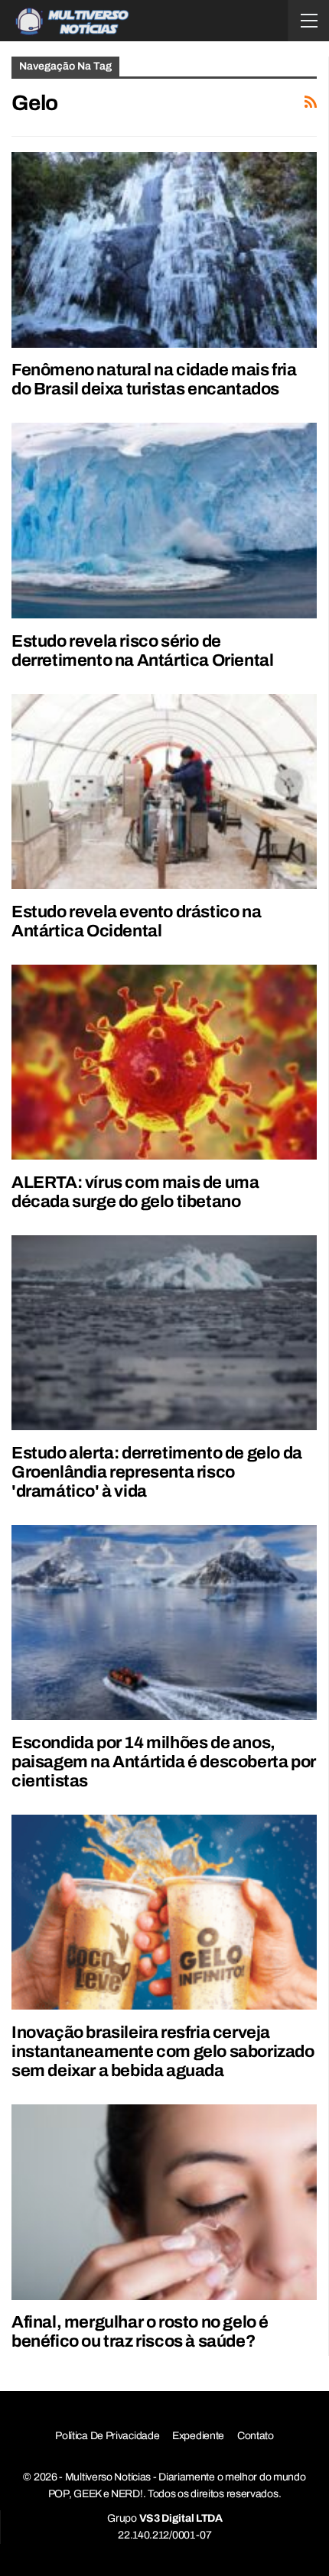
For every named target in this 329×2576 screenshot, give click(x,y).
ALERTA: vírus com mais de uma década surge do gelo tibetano (135, 1192)
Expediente (198, 2436)
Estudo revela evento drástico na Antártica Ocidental (136, 921)
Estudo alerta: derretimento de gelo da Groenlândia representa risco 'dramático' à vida (157, 1472)
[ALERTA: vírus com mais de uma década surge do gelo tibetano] (164, 1062)
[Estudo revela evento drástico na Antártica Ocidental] (164, 792)
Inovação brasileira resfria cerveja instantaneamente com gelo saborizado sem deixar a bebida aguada (163, 2052)
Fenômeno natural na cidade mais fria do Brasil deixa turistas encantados (154, 380)
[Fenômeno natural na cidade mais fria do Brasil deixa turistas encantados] (164, 250)
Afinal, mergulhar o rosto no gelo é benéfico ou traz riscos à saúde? (140, 2332)
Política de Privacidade (107, 2436)
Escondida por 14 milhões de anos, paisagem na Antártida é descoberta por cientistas (164, 1762)
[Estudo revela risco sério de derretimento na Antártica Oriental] (164, 520)
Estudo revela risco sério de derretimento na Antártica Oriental (142, 651)
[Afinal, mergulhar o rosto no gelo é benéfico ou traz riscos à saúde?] (164, 2202)
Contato (256, 2436)
